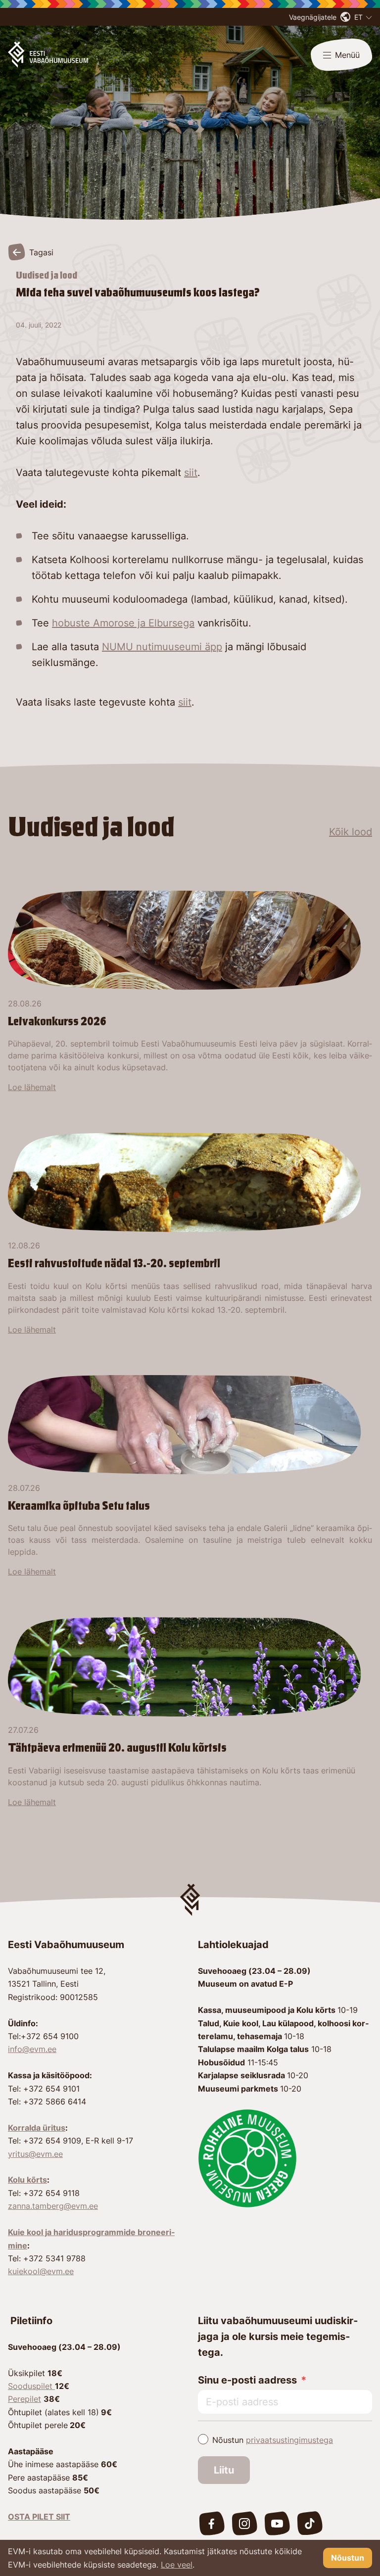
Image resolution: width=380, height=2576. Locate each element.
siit (191, 473)
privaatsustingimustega (289, 2440)
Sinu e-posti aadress (247, 2380)
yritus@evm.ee (35, 2154)
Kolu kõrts (27, 2180)
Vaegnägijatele (313, 17)
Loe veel (177, 2565)
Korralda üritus (37, 2128)
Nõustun (273, 2440)
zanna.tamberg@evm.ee (53, 2206)
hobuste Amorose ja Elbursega (123, 623)
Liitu (224, 2470)
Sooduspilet (31, 2386)
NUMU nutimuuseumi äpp (162, 647)
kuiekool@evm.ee (41, 2271)
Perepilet (24, 2399)
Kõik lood (351, 832)
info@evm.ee (32, 2049)
